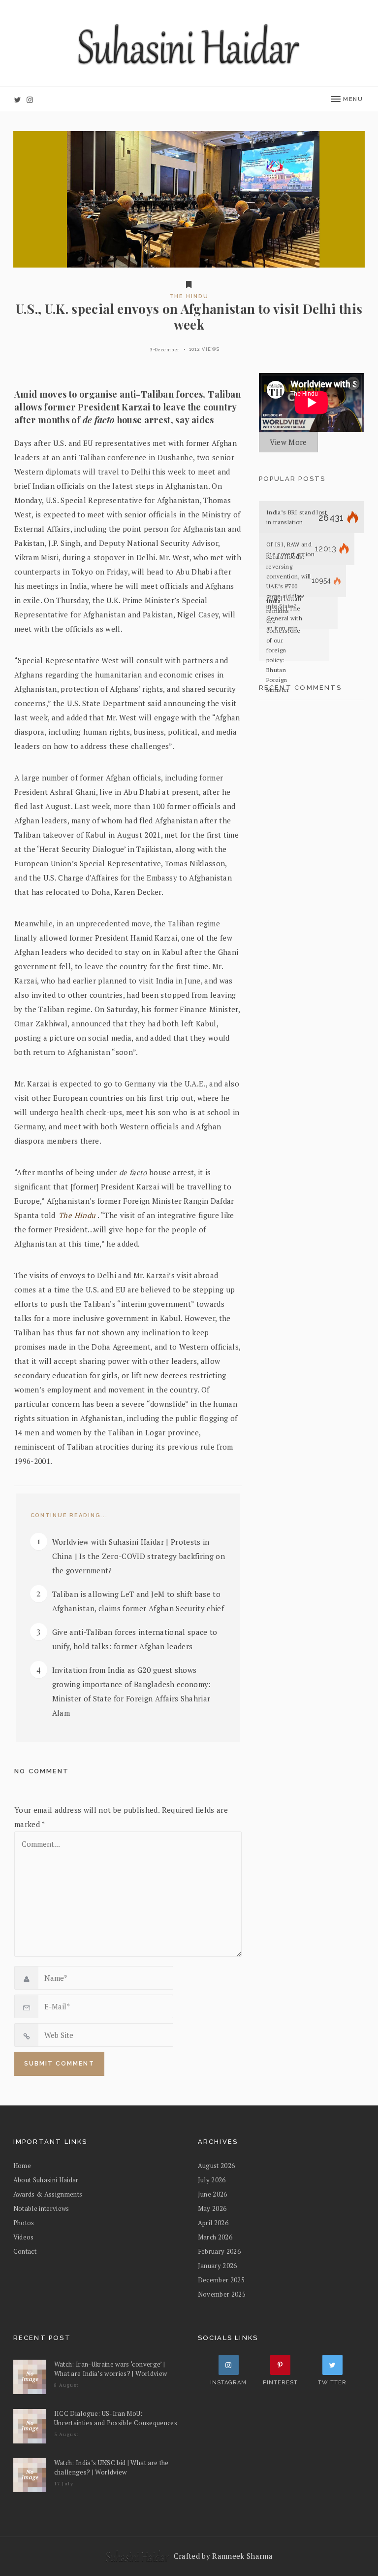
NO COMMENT (42, 1771)
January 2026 (218, 2266)
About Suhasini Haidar (46, 2180)
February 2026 (220, 2251)
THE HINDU (189, 296)
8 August (67, 2385)
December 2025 (221, 2280)
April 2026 (213, 2223)
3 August (67, 2434)
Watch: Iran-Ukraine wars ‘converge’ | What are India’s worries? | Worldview (111, 2369)
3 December (165, 350)
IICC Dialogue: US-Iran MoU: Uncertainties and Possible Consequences (116, 2418)
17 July (64, 2484)
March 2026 (215, 2237)
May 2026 (212, 2208)
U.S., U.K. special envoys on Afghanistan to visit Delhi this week (189, 317)
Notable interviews (41, 2208)
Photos (24, 2223)
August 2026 (217, 2166)
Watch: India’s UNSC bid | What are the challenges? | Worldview (111, 2467)
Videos (24, 2237)
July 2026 (212, 2180)
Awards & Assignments (48, 2194)
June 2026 (213, 2194)
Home (22, 2166)
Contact (25, 2251)
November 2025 (222, 2294)
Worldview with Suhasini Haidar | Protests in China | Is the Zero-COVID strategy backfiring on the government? (139, 1556)
